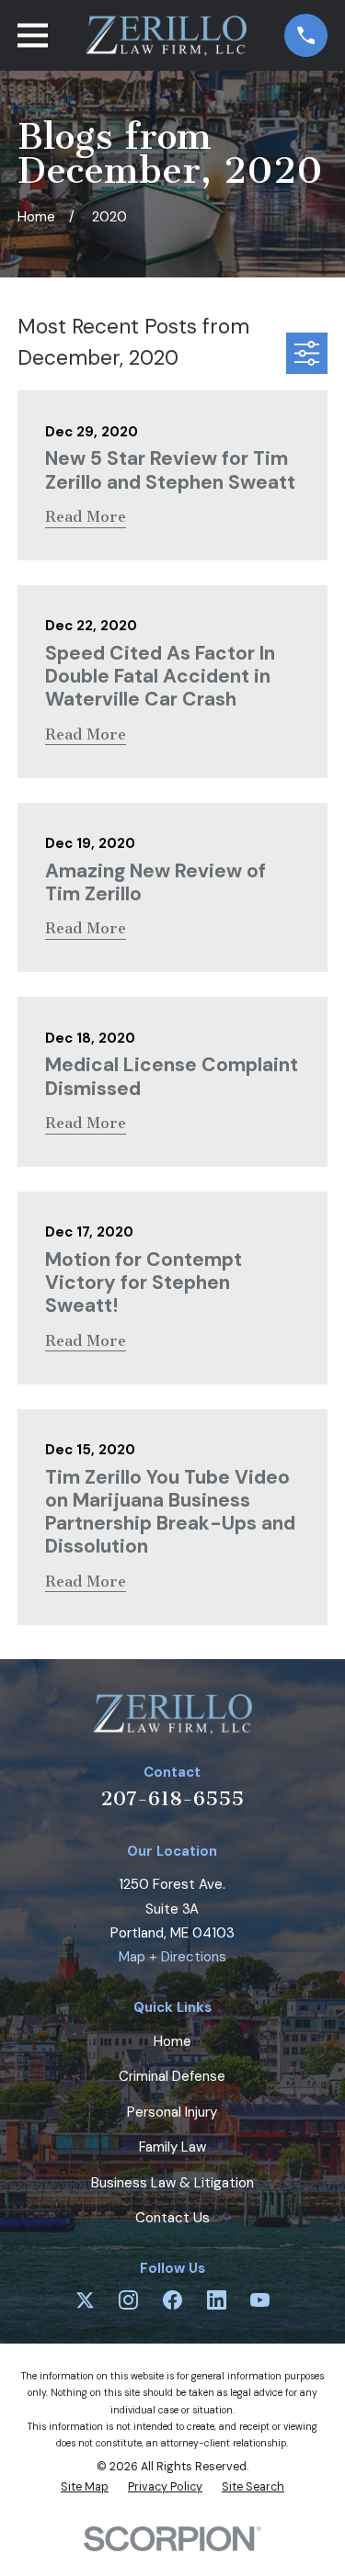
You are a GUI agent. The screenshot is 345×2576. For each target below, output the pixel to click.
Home (172, 2041)
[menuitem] (85, 2488)
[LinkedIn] (217, 2300)
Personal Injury (172, 2112)
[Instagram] (128, 2300)
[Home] (166, 36)
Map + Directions (172, 1957)
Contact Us (172, 2218)
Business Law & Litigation (172, 2183)
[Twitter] (85, 2300)
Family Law (172, 2147)
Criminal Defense (172, 2076)
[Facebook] (172, 2300)
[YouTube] (260, 2300)
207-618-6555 (172, 1798)
